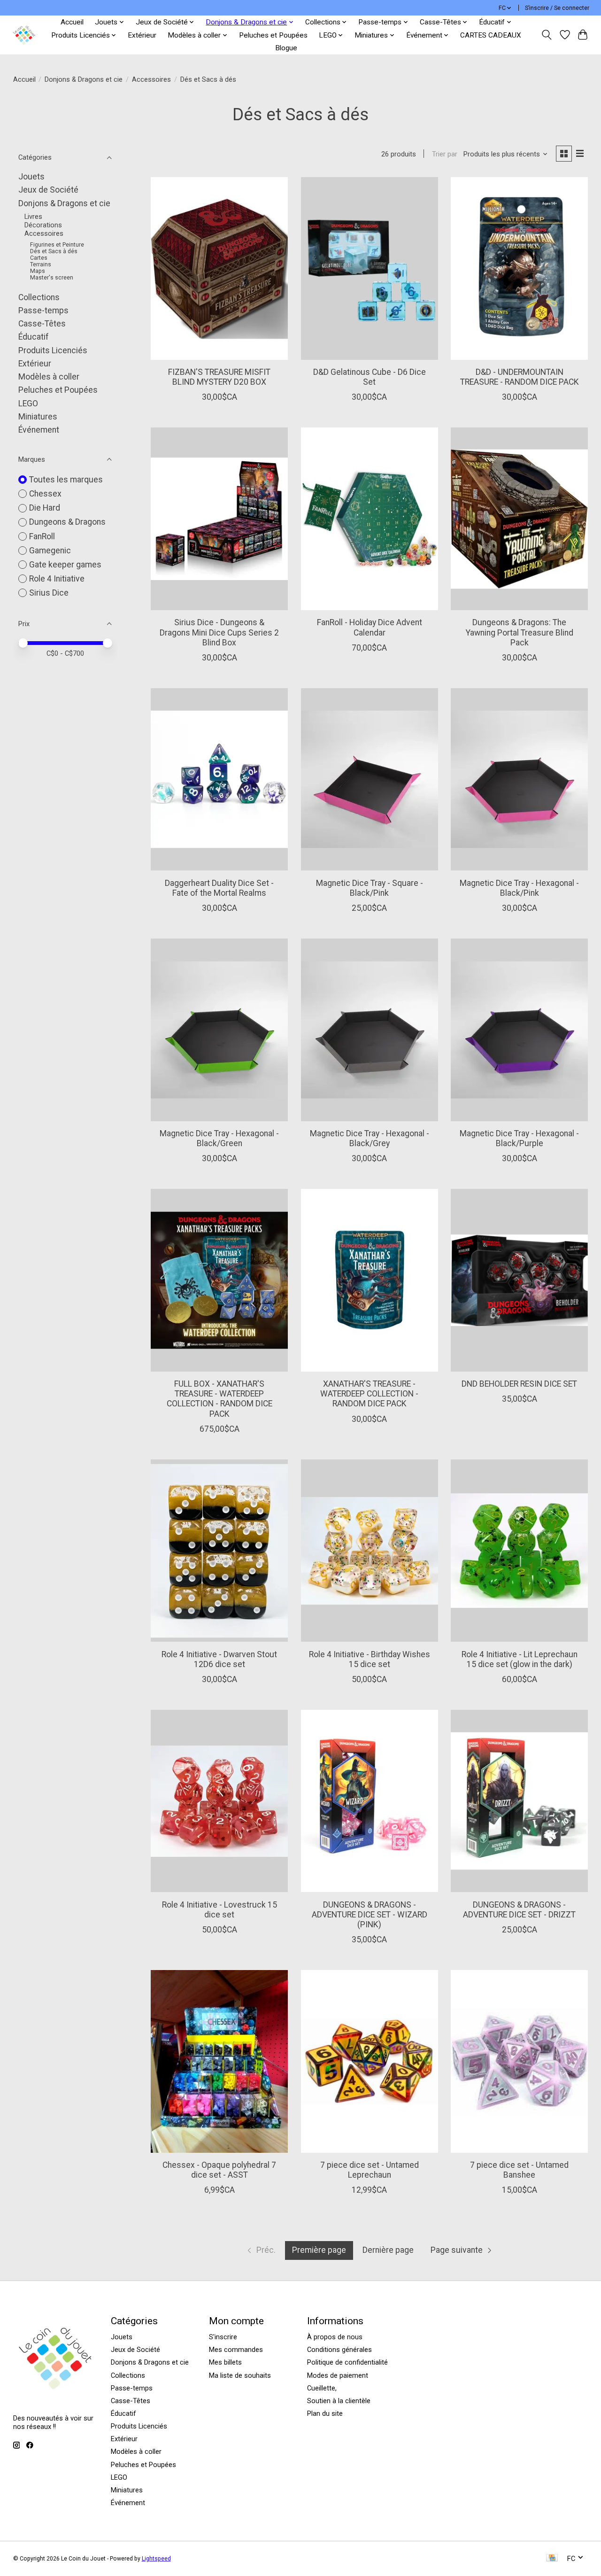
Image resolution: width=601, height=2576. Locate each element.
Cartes (39, 258)
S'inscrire (223, 2337)
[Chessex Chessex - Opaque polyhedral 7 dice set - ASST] (219, 2061)
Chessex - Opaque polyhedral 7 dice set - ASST (219, 2170)
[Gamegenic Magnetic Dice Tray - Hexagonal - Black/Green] (219, 1030)
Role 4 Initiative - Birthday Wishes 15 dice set (370, 1659)
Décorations (43, 225)
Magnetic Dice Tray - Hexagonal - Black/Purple (519, 1138)
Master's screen (52, 278)
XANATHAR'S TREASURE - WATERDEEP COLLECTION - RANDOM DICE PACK (369, 1394)
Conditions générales (339, 2350)
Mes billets (225, 2362)
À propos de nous (335, 2337)
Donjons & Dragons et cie (84, 79)
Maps (38, 271)
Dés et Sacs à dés (54, 251)
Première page (319, 2250)
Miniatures (38, 417)
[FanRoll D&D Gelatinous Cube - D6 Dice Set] (370, 268)
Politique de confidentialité (347, 2362)
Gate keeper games (65, 565)
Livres (33, 217)
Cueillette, (322, 2388)
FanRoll (42, 536)
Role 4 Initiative (57, 579)
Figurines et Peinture (57, 245)
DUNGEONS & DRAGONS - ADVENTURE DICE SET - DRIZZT (519, 1910)
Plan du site (325, 2413)
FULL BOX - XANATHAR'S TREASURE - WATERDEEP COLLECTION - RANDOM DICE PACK (220, 1399)
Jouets (31, 177)
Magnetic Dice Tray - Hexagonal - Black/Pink (519, 888)
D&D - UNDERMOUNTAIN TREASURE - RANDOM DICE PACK (520, 377)
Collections (39, 297)
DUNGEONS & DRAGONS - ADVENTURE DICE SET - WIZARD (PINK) (370, 1915)
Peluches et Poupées (273, 35)
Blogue (286, 48)
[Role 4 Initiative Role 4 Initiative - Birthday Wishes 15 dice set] (370, 1551)
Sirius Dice (49, 593)
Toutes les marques (66, 480)
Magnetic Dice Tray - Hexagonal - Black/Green (219, 1138)
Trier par (445, 154)
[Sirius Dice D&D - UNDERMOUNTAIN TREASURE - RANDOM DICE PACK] (519, 268)
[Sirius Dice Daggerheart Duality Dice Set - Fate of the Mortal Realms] (219, 780)
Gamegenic (50, 551)
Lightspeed (156, 2559)
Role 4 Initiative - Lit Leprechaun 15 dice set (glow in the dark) (520, 1659)
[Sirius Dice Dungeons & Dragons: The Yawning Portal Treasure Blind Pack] (519, 519)
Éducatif (34, 337)
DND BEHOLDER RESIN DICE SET (519, 1384)
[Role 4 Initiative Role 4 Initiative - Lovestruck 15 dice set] (219, 1801)
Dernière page (388, 2250)
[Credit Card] (552, 2558)
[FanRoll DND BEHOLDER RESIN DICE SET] (519, 1280)
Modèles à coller (49, 377)
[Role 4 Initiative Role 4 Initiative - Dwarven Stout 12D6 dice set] (219, 1551)
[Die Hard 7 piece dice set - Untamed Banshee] (519, 2061)
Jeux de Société (48, 190)
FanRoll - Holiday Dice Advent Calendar (370, 627)
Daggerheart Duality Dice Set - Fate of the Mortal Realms (219, 888)
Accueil (72, 22)
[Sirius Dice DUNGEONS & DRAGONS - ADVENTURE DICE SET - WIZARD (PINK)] (370, 1801)
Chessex (45, 494)
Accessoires (151, 79)
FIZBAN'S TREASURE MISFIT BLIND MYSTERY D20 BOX (219, 377)
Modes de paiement (338, 2375)
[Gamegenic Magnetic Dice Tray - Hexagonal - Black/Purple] (519, 1030)
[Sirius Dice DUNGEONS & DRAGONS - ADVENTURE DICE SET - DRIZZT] (519, 1801)
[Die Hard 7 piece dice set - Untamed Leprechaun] (370, 2061)
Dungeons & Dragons (67, 522)
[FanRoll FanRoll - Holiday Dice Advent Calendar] (370, 519)
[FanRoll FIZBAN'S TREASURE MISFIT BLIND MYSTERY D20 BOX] (219, 268)
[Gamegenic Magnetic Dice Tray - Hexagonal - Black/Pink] (519, 780)
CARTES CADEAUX (491, 35)
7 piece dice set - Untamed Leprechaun (370, 2170)
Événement (39, 430)
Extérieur (142, 35)
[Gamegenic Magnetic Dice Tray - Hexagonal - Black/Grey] (370, 1030)
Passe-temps (43, 310)
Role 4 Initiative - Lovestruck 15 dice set (220, 1910)
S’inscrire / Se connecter (557, 8)
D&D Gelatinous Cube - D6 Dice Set (370, 377)
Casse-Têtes (42, 324)
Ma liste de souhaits (240, 2375)
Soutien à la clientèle (339, 2401)
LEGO (28, 403)
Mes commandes (236, 2350)
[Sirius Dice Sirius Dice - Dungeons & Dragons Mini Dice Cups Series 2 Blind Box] (219, 519)
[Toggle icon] (546, 35)
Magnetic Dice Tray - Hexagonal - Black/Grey (370, 1138)
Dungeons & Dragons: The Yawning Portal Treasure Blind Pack (520, 632)
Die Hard (45, 508)
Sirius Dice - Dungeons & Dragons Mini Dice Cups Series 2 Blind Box (219, 632)
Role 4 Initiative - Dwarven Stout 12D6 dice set (219, 1659)
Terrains (41, 264)
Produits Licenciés (53, 350)
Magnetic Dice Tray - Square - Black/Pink (370, 888)
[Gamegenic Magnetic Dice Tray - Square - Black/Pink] (370, 780)
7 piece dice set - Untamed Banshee (519, 2170)
